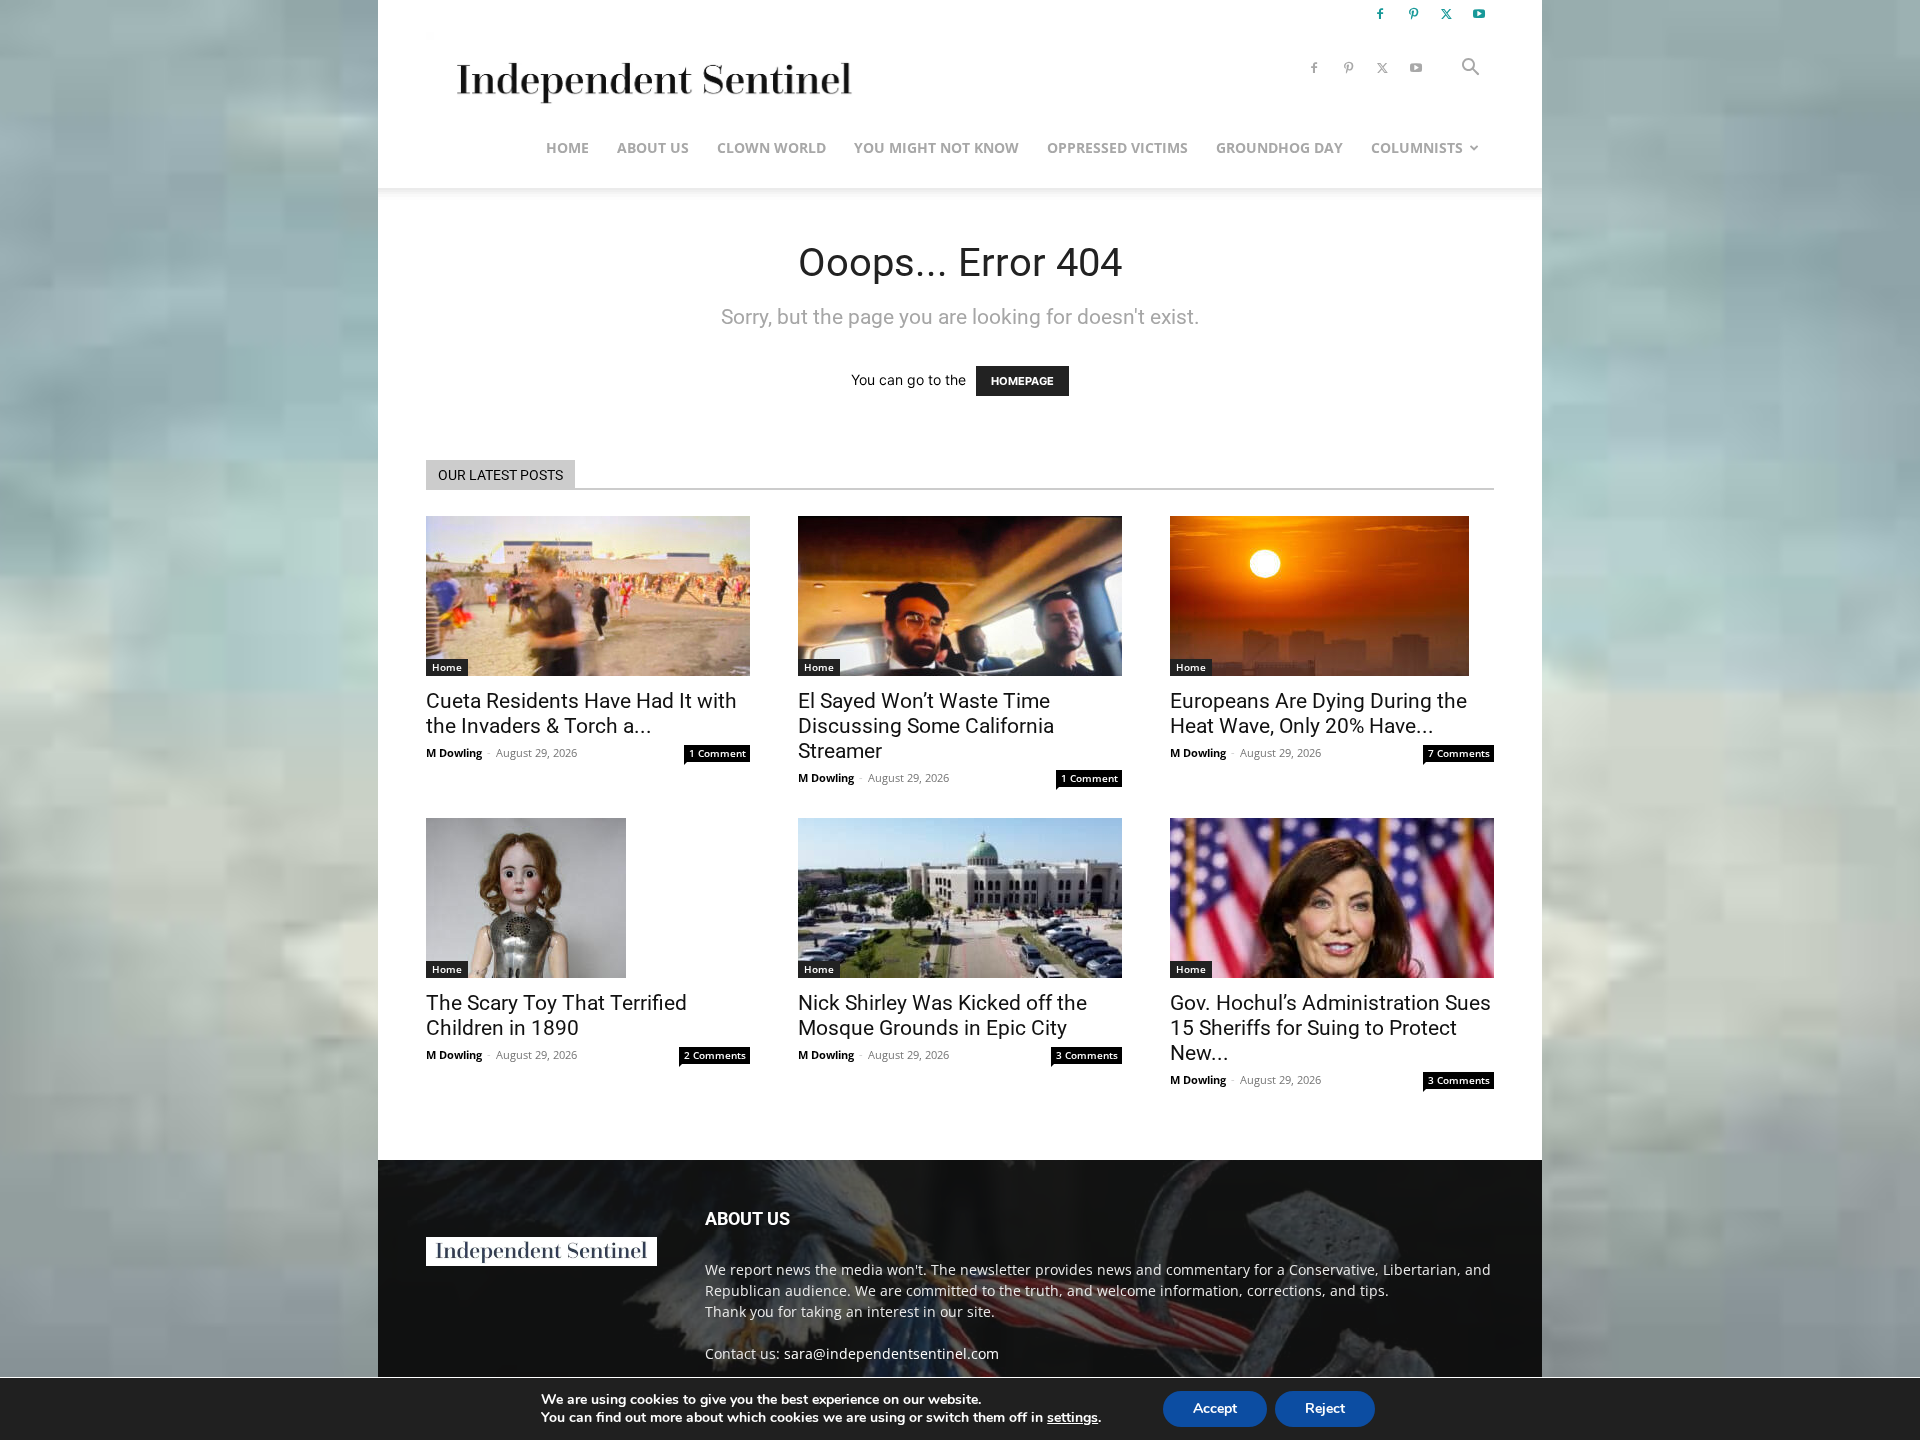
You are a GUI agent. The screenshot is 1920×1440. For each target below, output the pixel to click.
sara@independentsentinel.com (891, 1353)
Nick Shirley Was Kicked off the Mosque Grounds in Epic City (942, 1015)
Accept (1215, 1408)
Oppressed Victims (1117, 147)
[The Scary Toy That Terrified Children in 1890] (588, 898)
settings (1072, 1418)
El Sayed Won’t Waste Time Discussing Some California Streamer (926, 726)
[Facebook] (1380, 14)
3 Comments (1087, 1055)
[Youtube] (1479, 14)
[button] (1470, 69)
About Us (653, 147)
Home (567, 147)
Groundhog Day (1279, 147)
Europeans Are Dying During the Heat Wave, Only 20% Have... (1318, 713)
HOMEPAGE (1022, 381)
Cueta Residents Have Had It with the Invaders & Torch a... (581, 713)
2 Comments (715, 1055)
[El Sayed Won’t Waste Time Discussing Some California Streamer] (960, 596)
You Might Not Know (936, 147)
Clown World (771, 147)
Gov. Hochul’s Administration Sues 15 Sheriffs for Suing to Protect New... (1330, 1028)
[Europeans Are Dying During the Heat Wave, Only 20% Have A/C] (1332, 596)
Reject (1325, 1408)
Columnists (1417, 147)
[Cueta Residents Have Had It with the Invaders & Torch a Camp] (588, 596)
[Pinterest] (1413, 14)
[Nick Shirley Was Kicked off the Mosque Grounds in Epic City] (960, 898)
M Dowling (454, 752)
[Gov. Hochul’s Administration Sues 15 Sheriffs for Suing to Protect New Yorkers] (1332, 898)
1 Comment (717, 753)
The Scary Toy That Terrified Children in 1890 (556, 1015)
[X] (1446, 14)
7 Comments (1459, 753)
